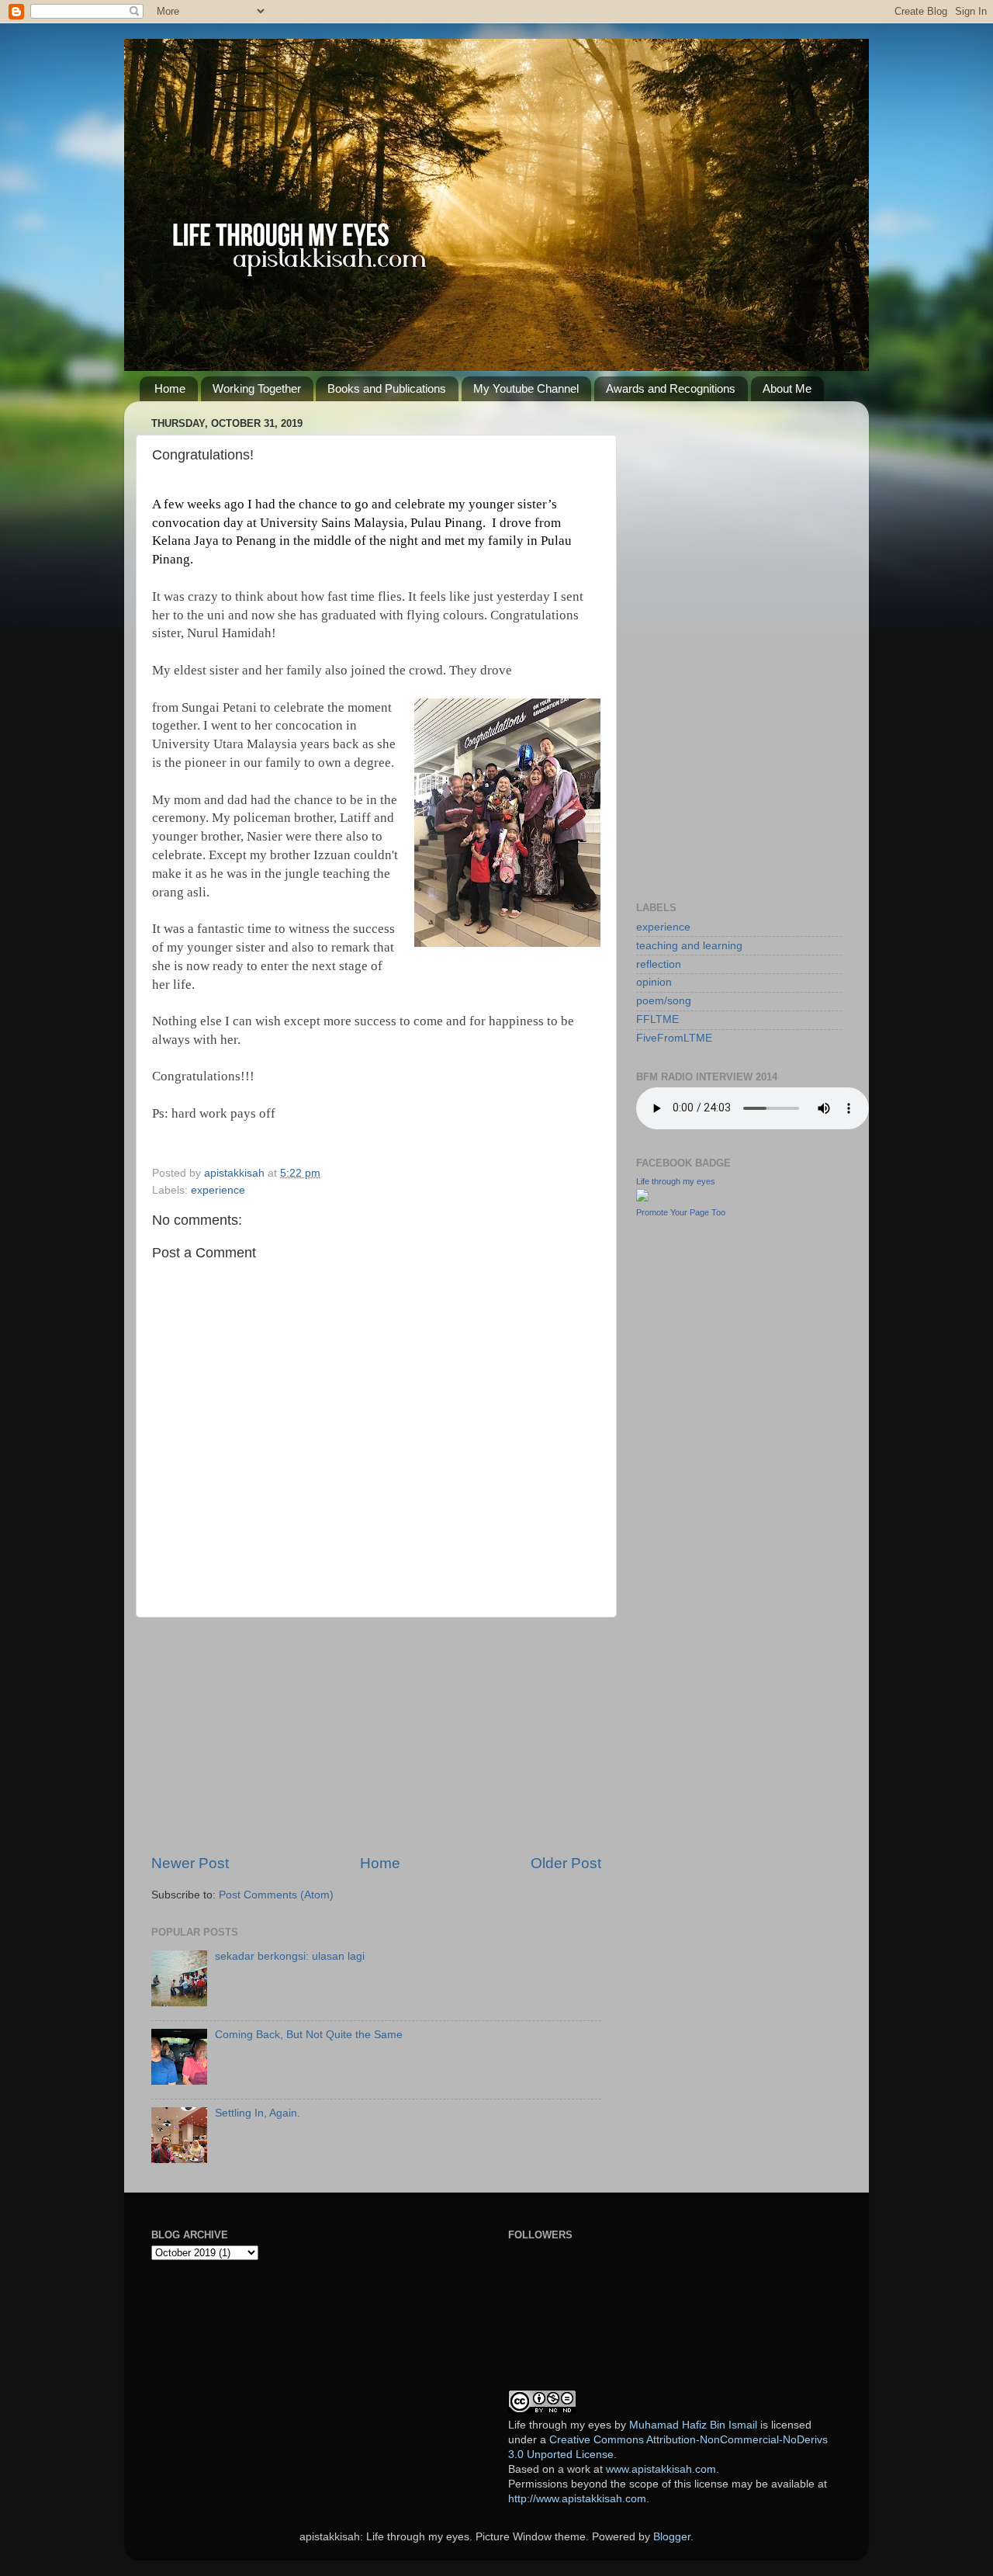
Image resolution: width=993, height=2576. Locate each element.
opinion (654, 982)
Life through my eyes (676, 1181)
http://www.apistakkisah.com (577, 2499)
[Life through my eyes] (642, 1198)
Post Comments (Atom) (276, 1895)
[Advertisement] (376, 1735)
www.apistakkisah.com (661, 2469)
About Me (787, 388)
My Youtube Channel (526, 388)
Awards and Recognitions (671, 388)
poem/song (664, 1001)
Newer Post (190, 1863)
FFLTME (657, 1019)
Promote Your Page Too (681, 1212)
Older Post (566, 1863)
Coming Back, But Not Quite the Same (309, 2035)
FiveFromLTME (674, 1038)
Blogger (672, 2537)
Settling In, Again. (258, 2113)
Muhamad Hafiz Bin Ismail (693, 2425)
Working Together (257, 388)
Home (170, 388)
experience (218, 1190)
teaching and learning (689, 946)
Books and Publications (387, 388)
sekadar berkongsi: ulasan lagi (290, 1956)
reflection (659, 964)
